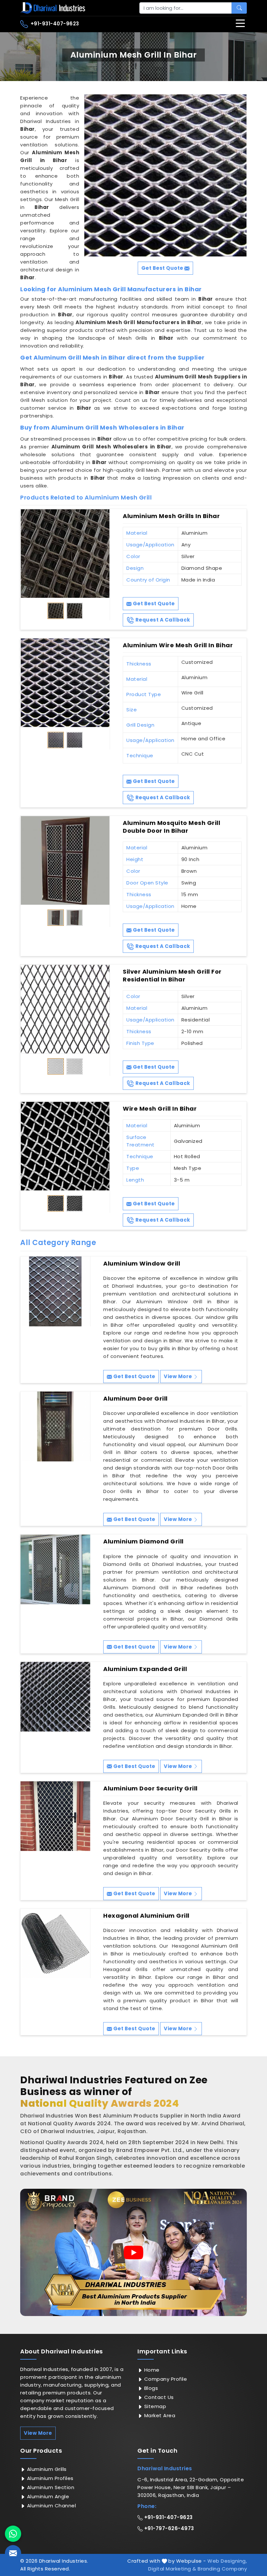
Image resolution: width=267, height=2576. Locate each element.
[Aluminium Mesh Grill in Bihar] (165, 175)
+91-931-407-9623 (54, 24)
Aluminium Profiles (49, 2478)
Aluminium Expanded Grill (145, 1669)
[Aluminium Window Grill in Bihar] (55, 1291)
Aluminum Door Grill (135, 1399)
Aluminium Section (50, 2487)
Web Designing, (227, 2561)
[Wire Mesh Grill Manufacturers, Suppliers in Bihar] (65, 1146)
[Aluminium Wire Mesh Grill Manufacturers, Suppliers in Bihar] (65, 683)
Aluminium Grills (46, 2469)
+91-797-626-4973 (168, 2528)
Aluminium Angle (47, 2496)
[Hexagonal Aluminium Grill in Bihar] (55, 1943)
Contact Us (158, 2397)
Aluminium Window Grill (142, 1264)
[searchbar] (239, 8)
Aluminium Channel (51, 2506)
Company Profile (165, 2379)
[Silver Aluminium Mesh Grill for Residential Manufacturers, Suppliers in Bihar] (65, 1009)
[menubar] (240, 23)
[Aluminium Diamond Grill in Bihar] (55, 1569)
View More (178, 1376)
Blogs (150, 2388)
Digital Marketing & (172, 2569)
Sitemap (154, 2406)
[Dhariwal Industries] (53, 8)
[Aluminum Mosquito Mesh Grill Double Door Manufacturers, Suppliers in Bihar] (65, 860)
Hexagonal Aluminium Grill (146, 1916)
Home (151, 2370)
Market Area (159, 2415)
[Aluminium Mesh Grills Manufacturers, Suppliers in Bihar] (65, 554)
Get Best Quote (153, 603)
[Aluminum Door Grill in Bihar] (55, 1426)
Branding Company (222, 2569)
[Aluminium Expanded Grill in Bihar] (55, 1697)
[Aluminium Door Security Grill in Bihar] (55, 1816)
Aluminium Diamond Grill (143, 1541)
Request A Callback (162, 620)
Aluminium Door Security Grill (150, 1788)
